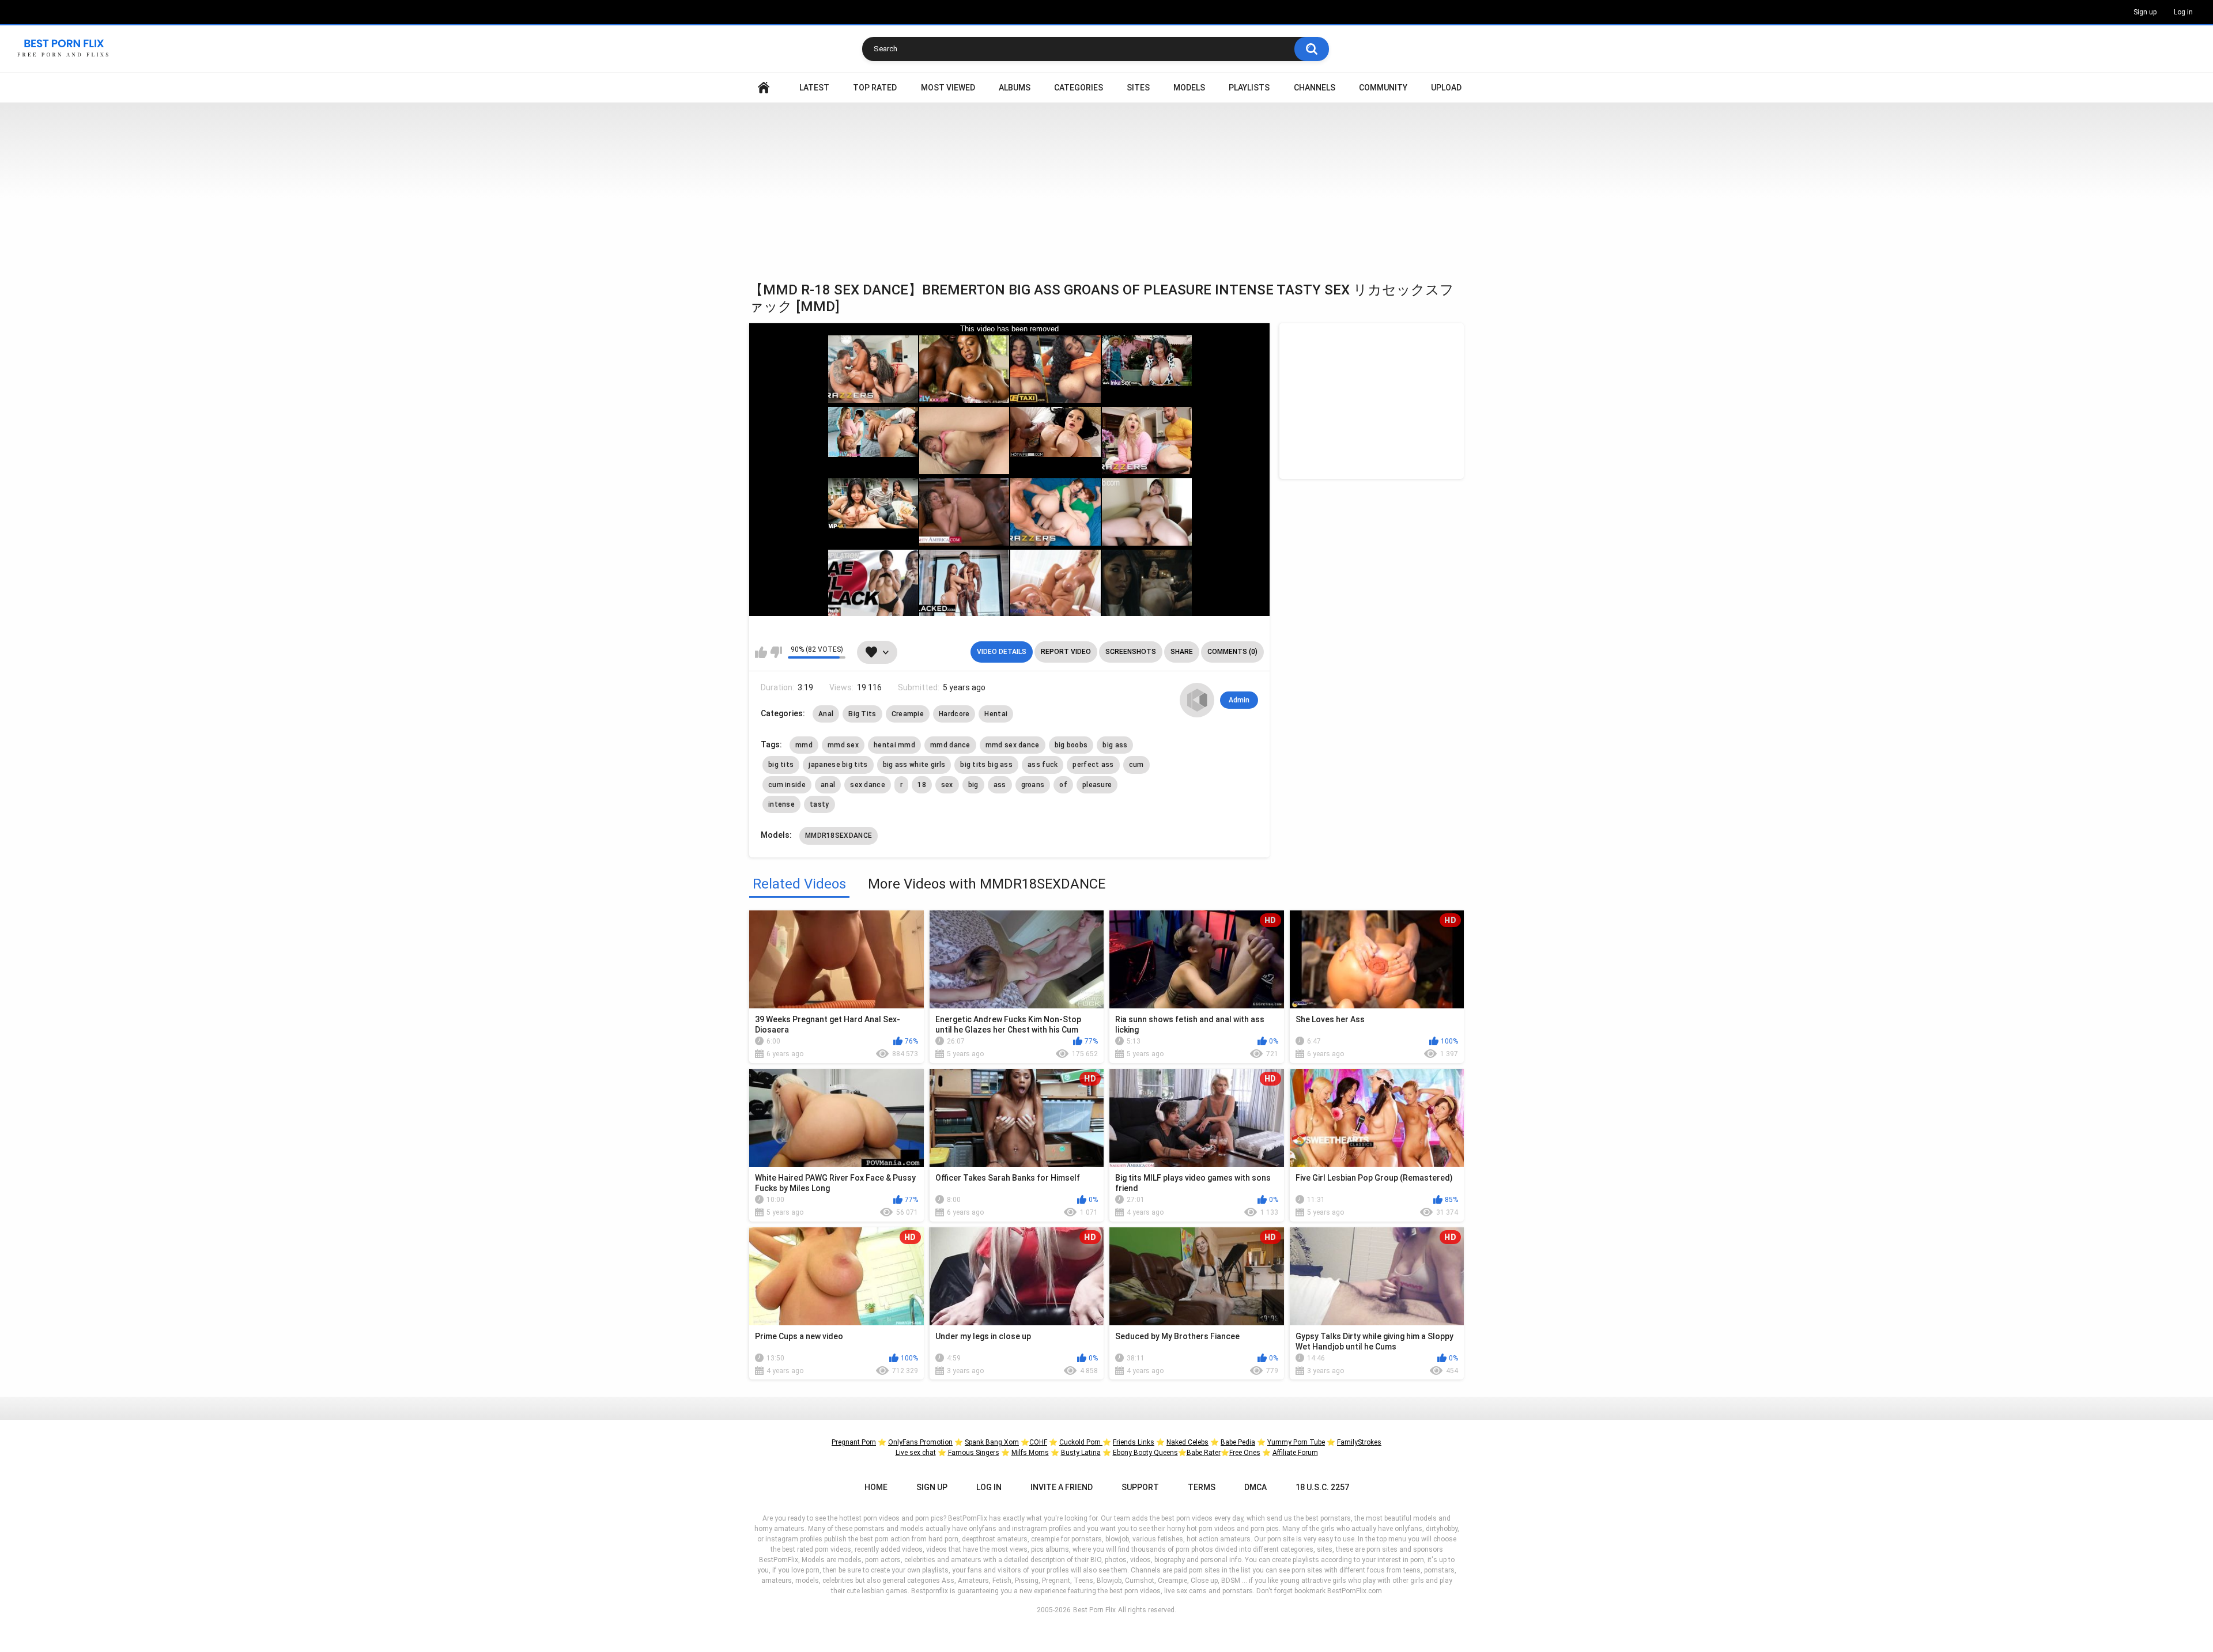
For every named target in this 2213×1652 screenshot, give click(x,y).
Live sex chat (916, 1453)
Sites (1138, 88)
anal (828, 785)
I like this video (761, 652)
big (973, 785)
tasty (820, 804)
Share (1182, 652)
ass (1000, 785)
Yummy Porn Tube (1296, 1442)
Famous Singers (974, 1453)
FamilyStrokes (1359, 1442)
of (1063, 785)
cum (1136, 765)
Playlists (1249, 88)
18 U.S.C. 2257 (1322, 1487)
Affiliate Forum (1295, 1453)
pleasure (1097, 785)
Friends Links (1134, 1442)
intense (781, 804)
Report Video (1066, 652)
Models (1189, 88)
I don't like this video (776, 652)
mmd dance (950, 745)
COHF (1038, 1442)
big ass (1115, 745)
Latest (814, 88)
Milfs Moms (1030, 1453)
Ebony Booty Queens (1145, 1453)
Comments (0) (1232, 652)
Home (764, 88)
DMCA (1255, 1487)
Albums (1015, 88)
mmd (804, 745)
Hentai (996, 714)
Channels (1315, 88)
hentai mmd (894, 745)
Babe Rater (1204, 1453)
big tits (781, 765)
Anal (826, 714)
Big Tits (862, 714)
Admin (1239, 700)
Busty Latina (1081, 1453)
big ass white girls (914, 765)
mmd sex (843, 745)
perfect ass (1093, 765)
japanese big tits (838, 765)
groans (1033, 785)
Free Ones (1245, 1453)
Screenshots (1131, 652)
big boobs (1071, 745)
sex (947, 785)
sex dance (868, 785)
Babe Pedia (1238, 1442)
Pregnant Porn (854, 1442)
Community (1383, 88)
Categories (1079, 88)
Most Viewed (948, 88)
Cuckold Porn (1081, 1442)
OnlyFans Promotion (920, 1442)
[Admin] (1197, 700)
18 (922, 785)
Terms (1202, 1487)
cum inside (787, 785)
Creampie (908, 714)
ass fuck (1043, 765)
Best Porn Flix (1094, 1610)
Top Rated (875, 88)
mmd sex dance (1013, 745)
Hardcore (954, 714)
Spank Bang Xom (992, 1442)
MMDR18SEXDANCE (839, 836)
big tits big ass (986, 765)
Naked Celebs (1187, 1442)
